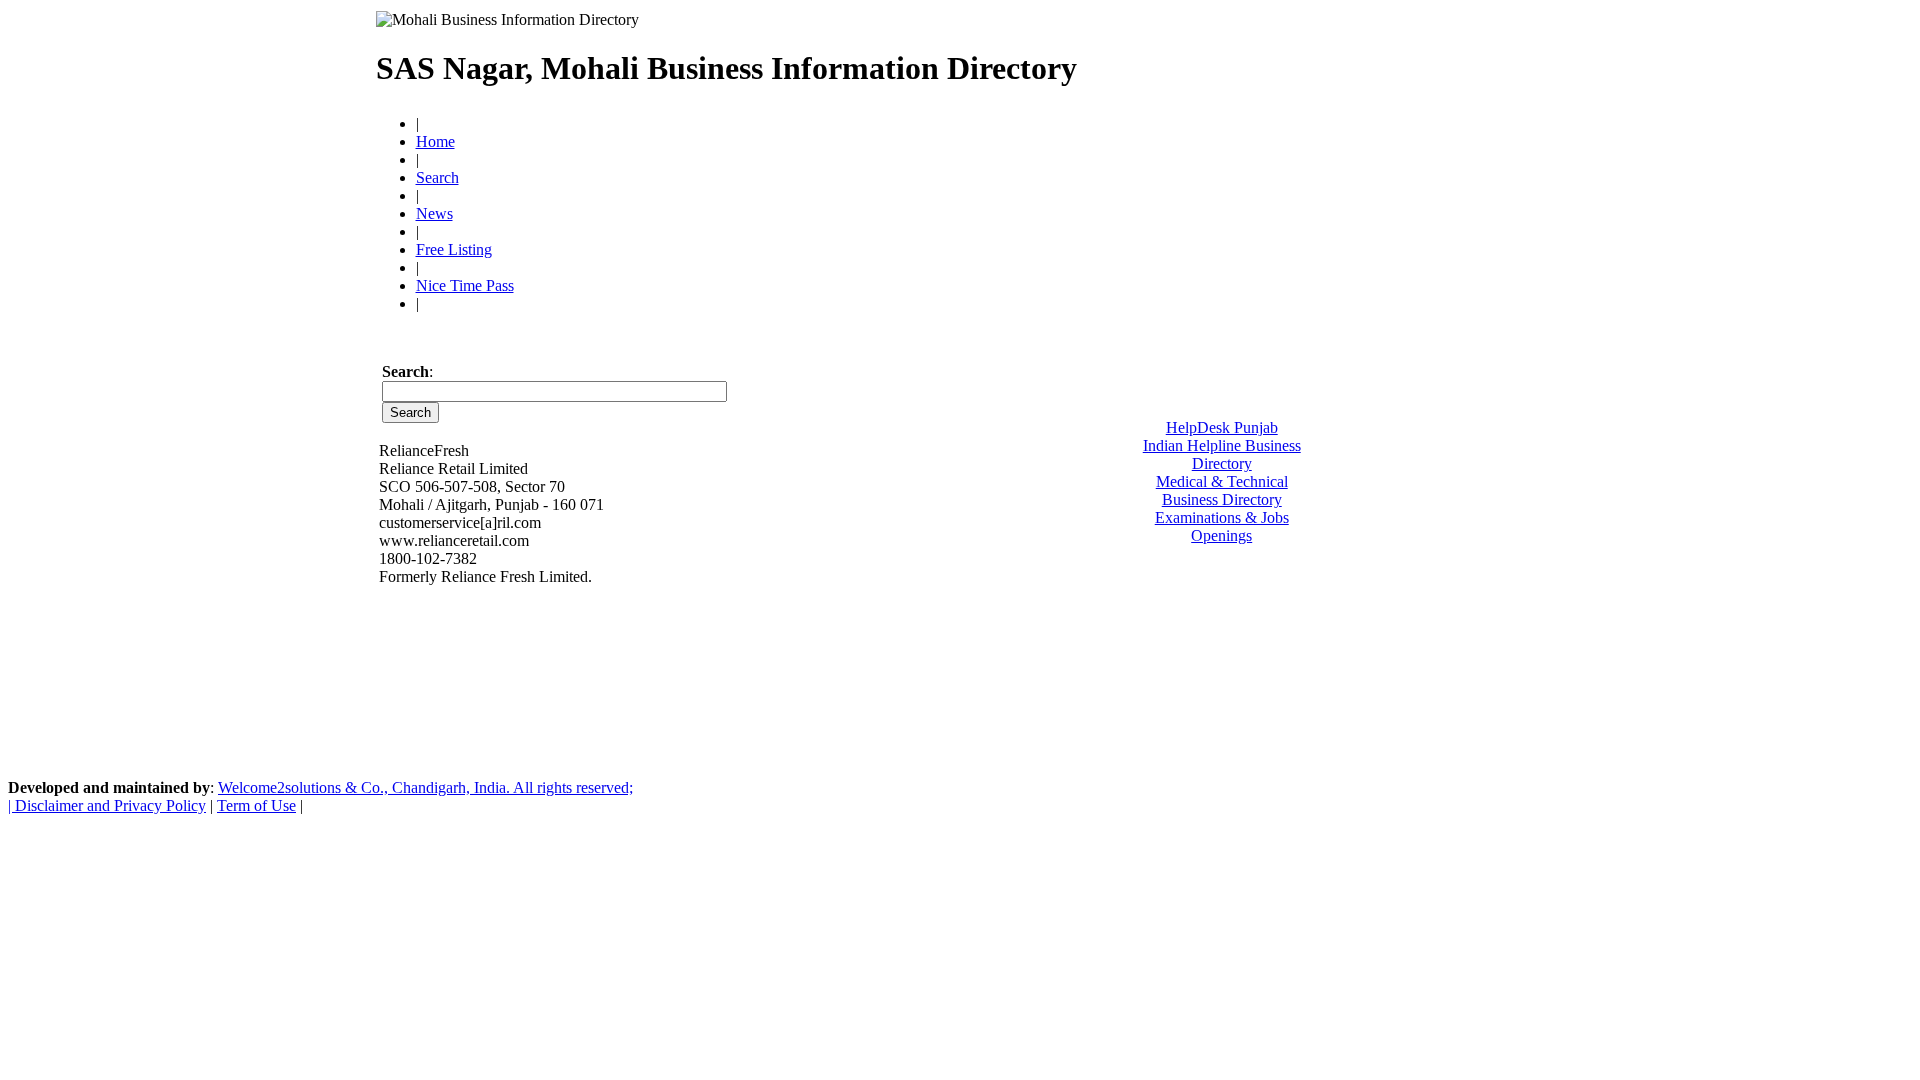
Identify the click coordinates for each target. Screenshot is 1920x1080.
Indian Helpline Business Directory (1222, 454)
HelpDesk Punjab (1222, 427)
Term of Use (256, 805)
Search (437, 177)
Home (435, 141)
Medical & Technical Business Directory (1222, 490)
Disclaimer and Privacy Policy (110, 805)
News (434, 213)
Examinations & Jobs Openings (1222, 526)
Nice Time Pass (465, 285)
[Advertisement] (1311, 60)
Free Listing (454, 249)
